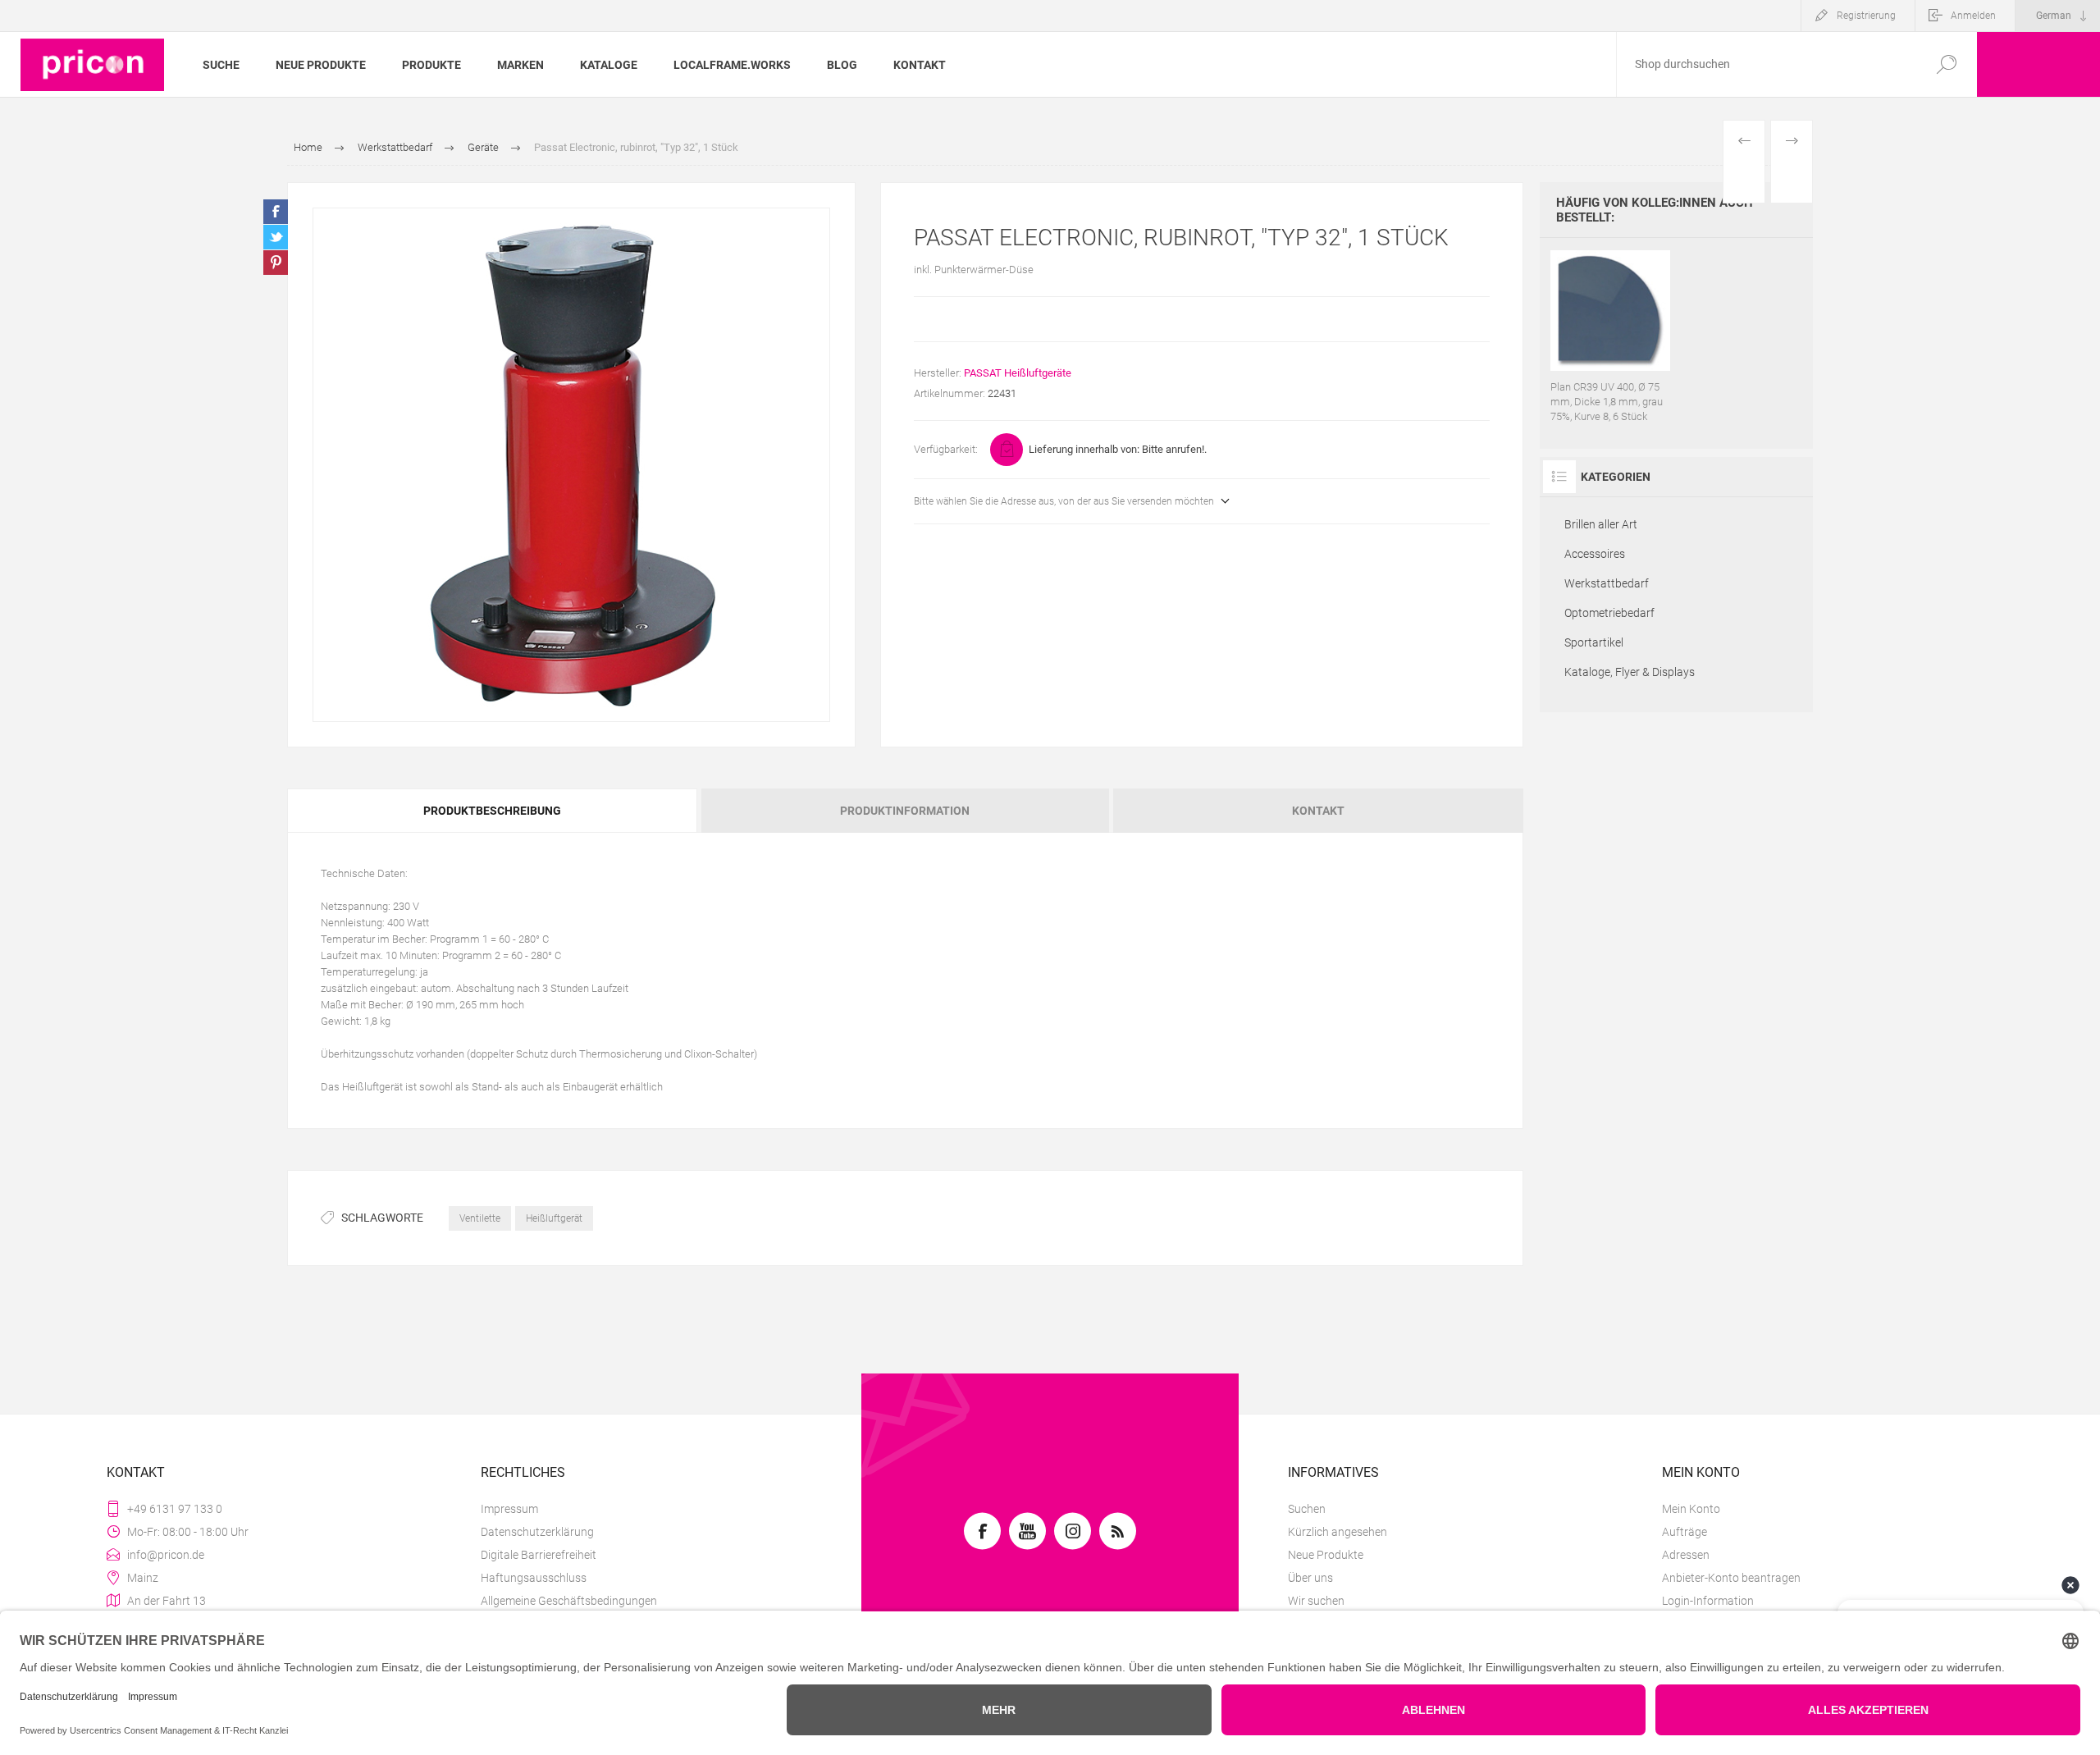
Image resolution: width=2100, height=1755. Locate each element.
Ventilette (480, 1218)
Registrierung (1866, 16)
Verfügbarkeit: (946, 449)
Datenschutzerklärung (537, 1532)
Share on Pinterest (276, 263)
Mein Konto (1691, 1509)
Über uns (1310, 1578)
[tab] (493, 811)
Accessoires (1595, 554)
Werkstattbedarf (1607, 583)
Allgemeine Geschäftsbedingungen (569, 1601)
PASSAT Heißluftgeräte (1018, 373)
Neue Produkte (1326, 1555)
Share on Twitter (276, 237)
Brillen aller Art (1601, 524)
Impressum (509, 1509)
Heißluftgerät (554, 1218)
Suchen (1307, 1509)
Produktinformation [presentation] (905, 811)
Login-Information (1708, 1601)
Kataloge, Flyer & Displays (1630, 672)
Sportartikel (1594, 642)
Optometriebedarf (1609, 613)
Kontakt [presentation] (1318, 811)
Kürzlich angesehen (1338, 1532)
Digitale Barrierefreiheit (539, 1555)
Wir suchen (1316, 1601)
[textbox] (1766, 64)
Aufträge (1685, 1532)
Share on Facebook (276, 212)
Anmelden (1973, 16)
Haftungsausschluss (534, 1578)
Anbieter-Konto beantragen (1731, 1578)
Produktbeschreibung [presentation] (492, 811)
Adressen (1686, 1555)
